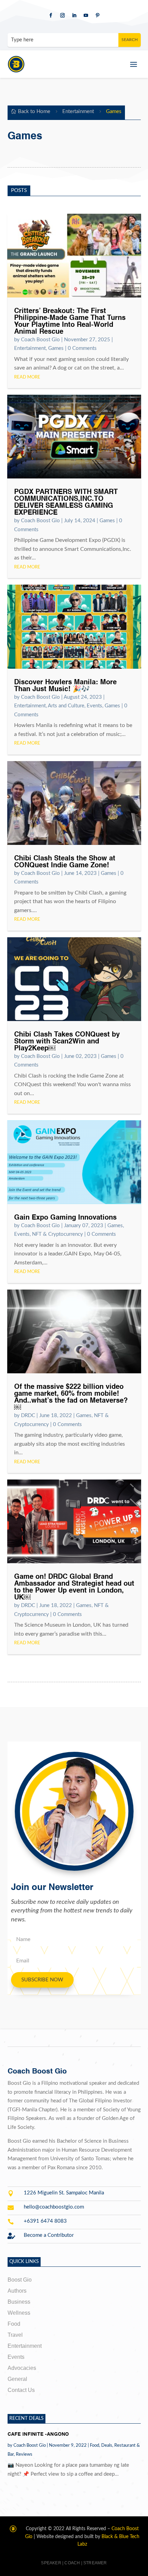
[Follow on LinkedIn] (74, 16)
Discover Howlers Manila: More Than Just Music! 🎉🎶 (65, 686)
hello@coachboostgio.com (54, 2207)
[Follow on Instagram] (62, 16)
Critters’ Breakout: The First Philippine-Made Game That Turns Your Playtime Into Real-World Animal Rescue (70, 322)
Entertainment (78, 112)
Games (56, 348)
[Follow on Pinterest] (97, 16)
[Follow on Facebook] (51, 16)
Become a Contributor (49, 2235)
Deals (107, 2446)
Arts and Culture (66, 706)
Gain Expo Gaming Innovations (65, 1218)
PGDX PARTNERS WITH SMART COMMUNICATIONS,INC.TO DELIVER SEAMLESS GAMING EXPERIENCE (66, 503)
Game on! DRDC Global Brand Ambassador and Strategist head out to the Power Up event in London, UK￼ (74, 1587)
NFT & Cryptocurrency (57, 1234)
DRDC (28, 1416)
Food (94, 2446)
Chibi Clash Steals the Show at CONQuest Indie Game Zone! (65, 862)
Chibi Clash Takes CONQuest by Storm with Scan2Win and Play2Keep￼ (67, 1042)
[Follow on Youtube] (86, 16)
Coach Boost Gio (40, 340)
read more (27, 377)
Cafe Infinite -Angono (38, 2434)
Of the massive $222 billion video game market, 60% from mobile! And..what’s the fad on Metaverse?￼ (71, 1397)
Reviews (24, 2454)
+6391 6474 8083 (45, 2221)
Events (94, 706)
